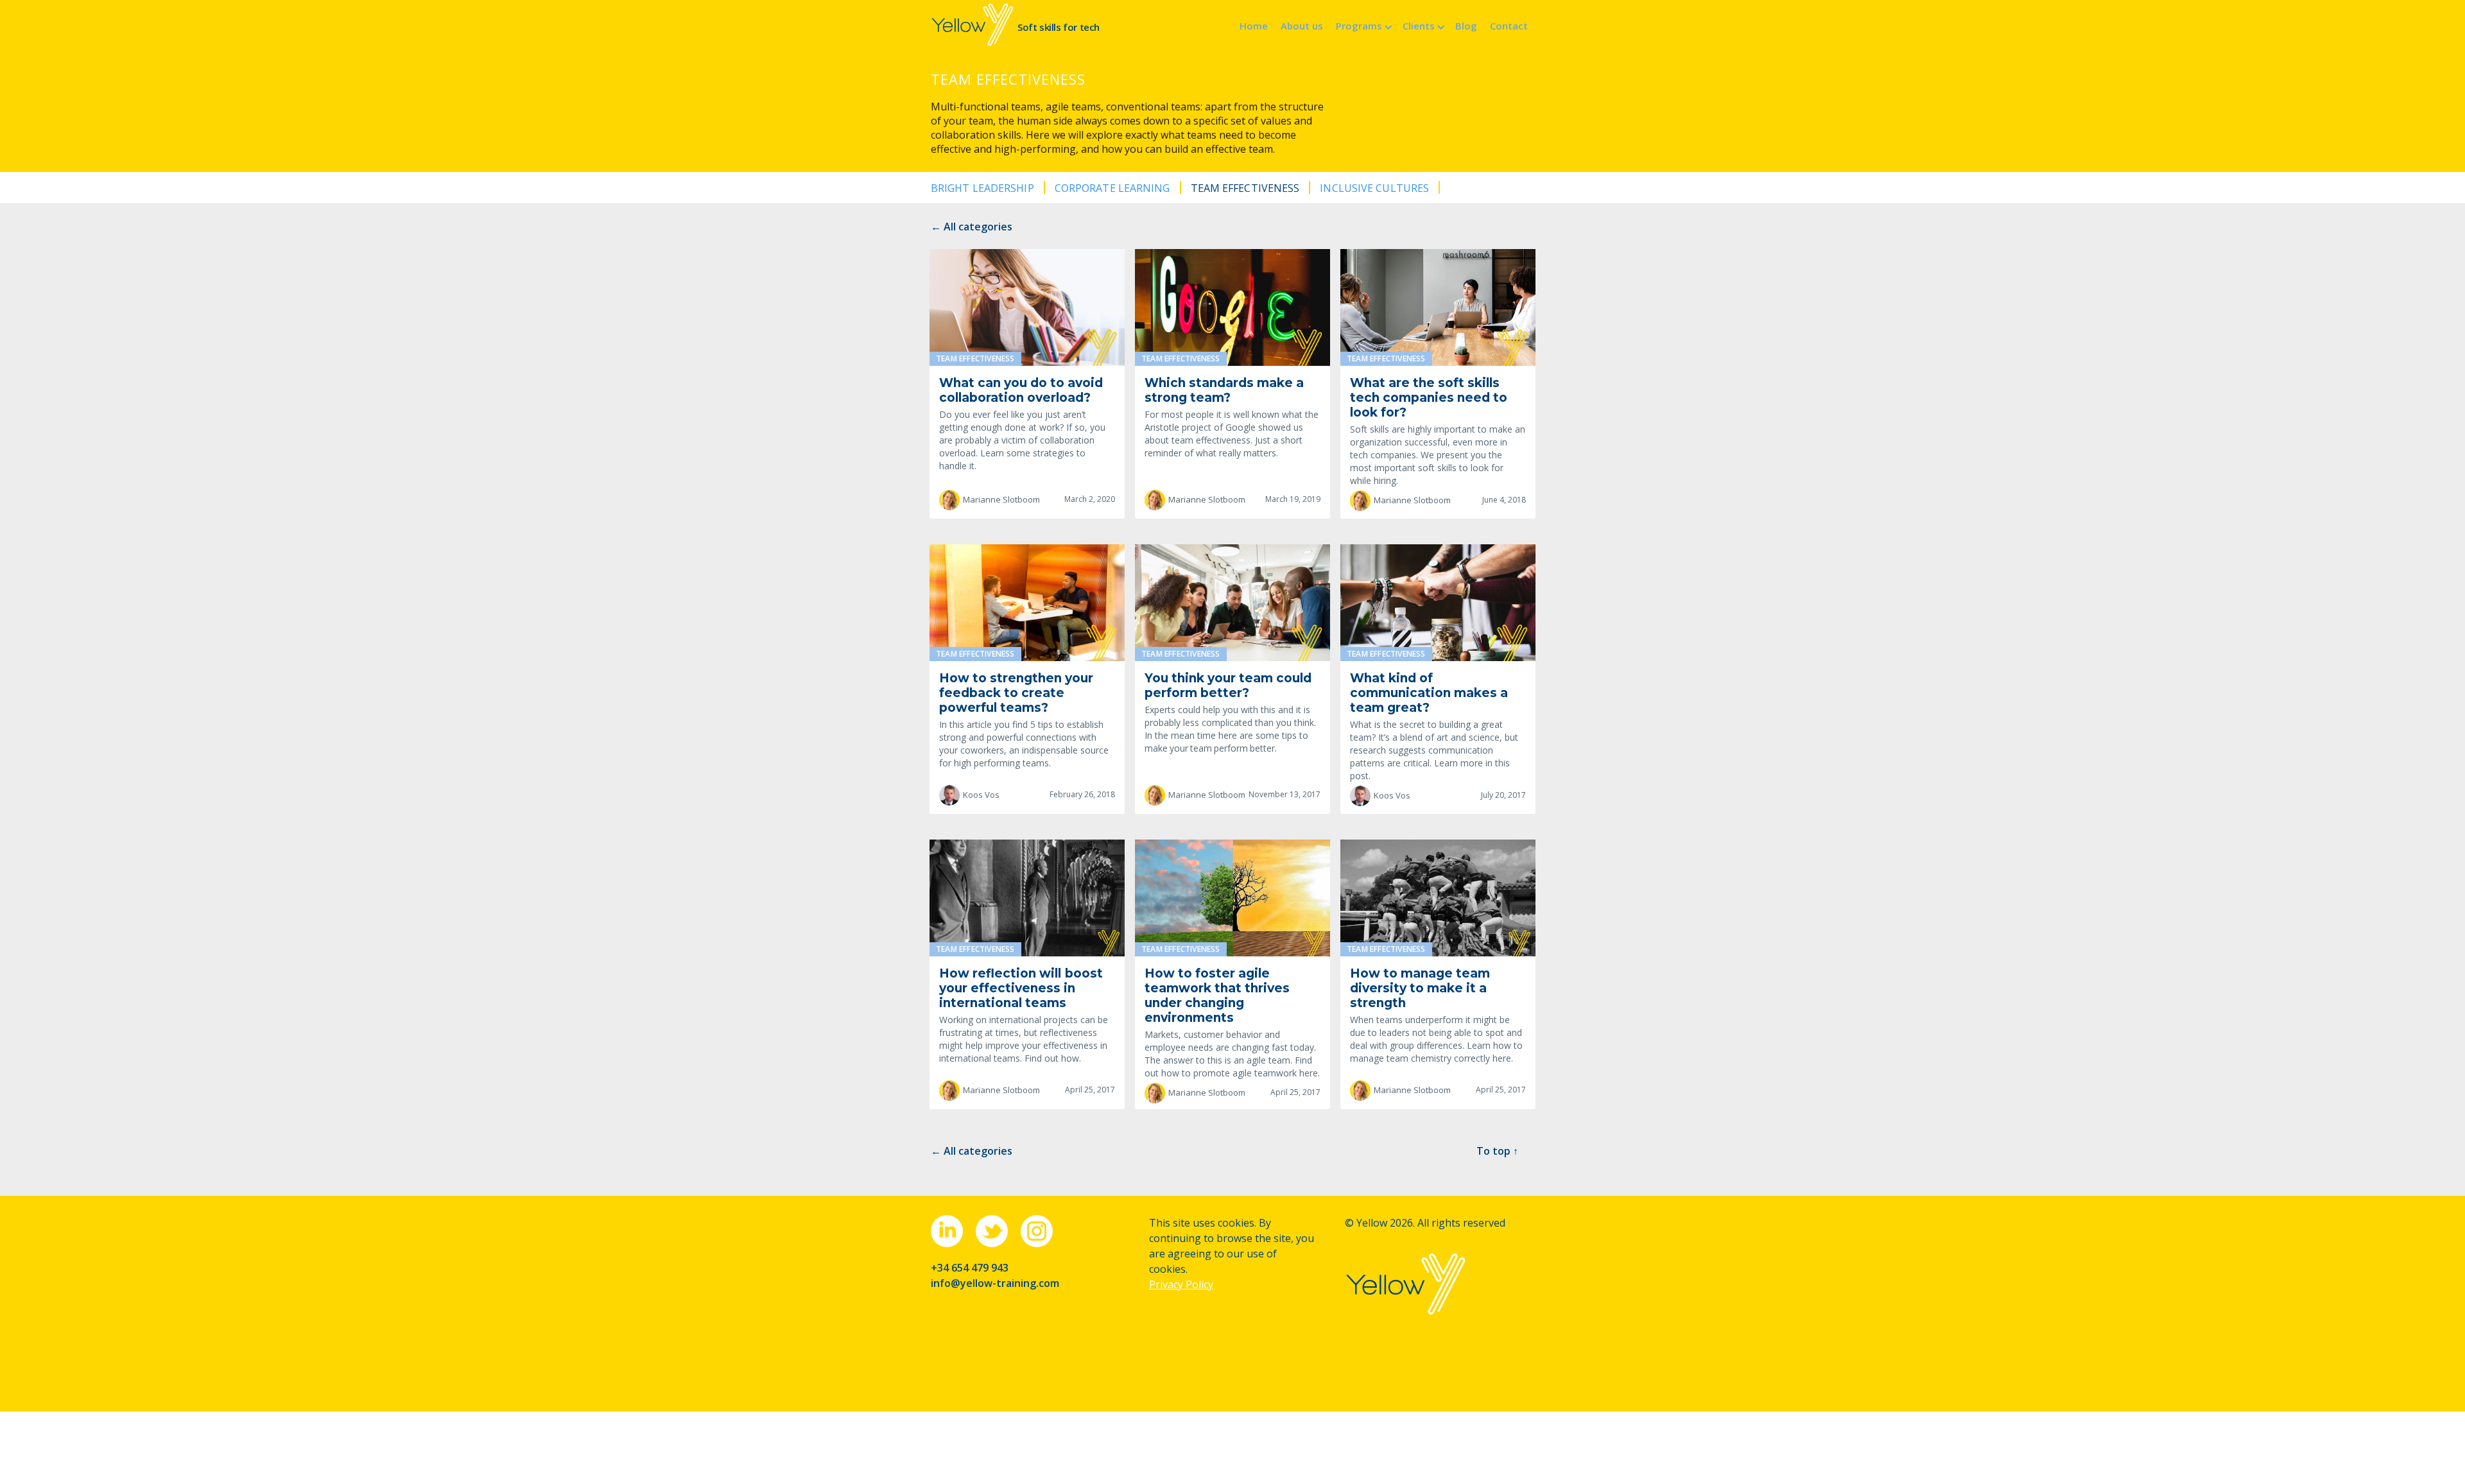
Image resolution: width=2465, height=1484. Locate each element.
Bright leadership (982, 188)
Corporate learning (1112, 188)
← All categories (972, 227)
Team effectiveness (1245, 188)
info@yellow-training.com (995, 1283)
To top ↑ (1497, 1151)
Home (1254, 26)
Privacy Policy (1181, 1284)
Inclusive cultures (1374, 188)
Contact (1509, 26)
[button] (1363, 25)
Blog (1466, 26)
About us (1302, 26)
